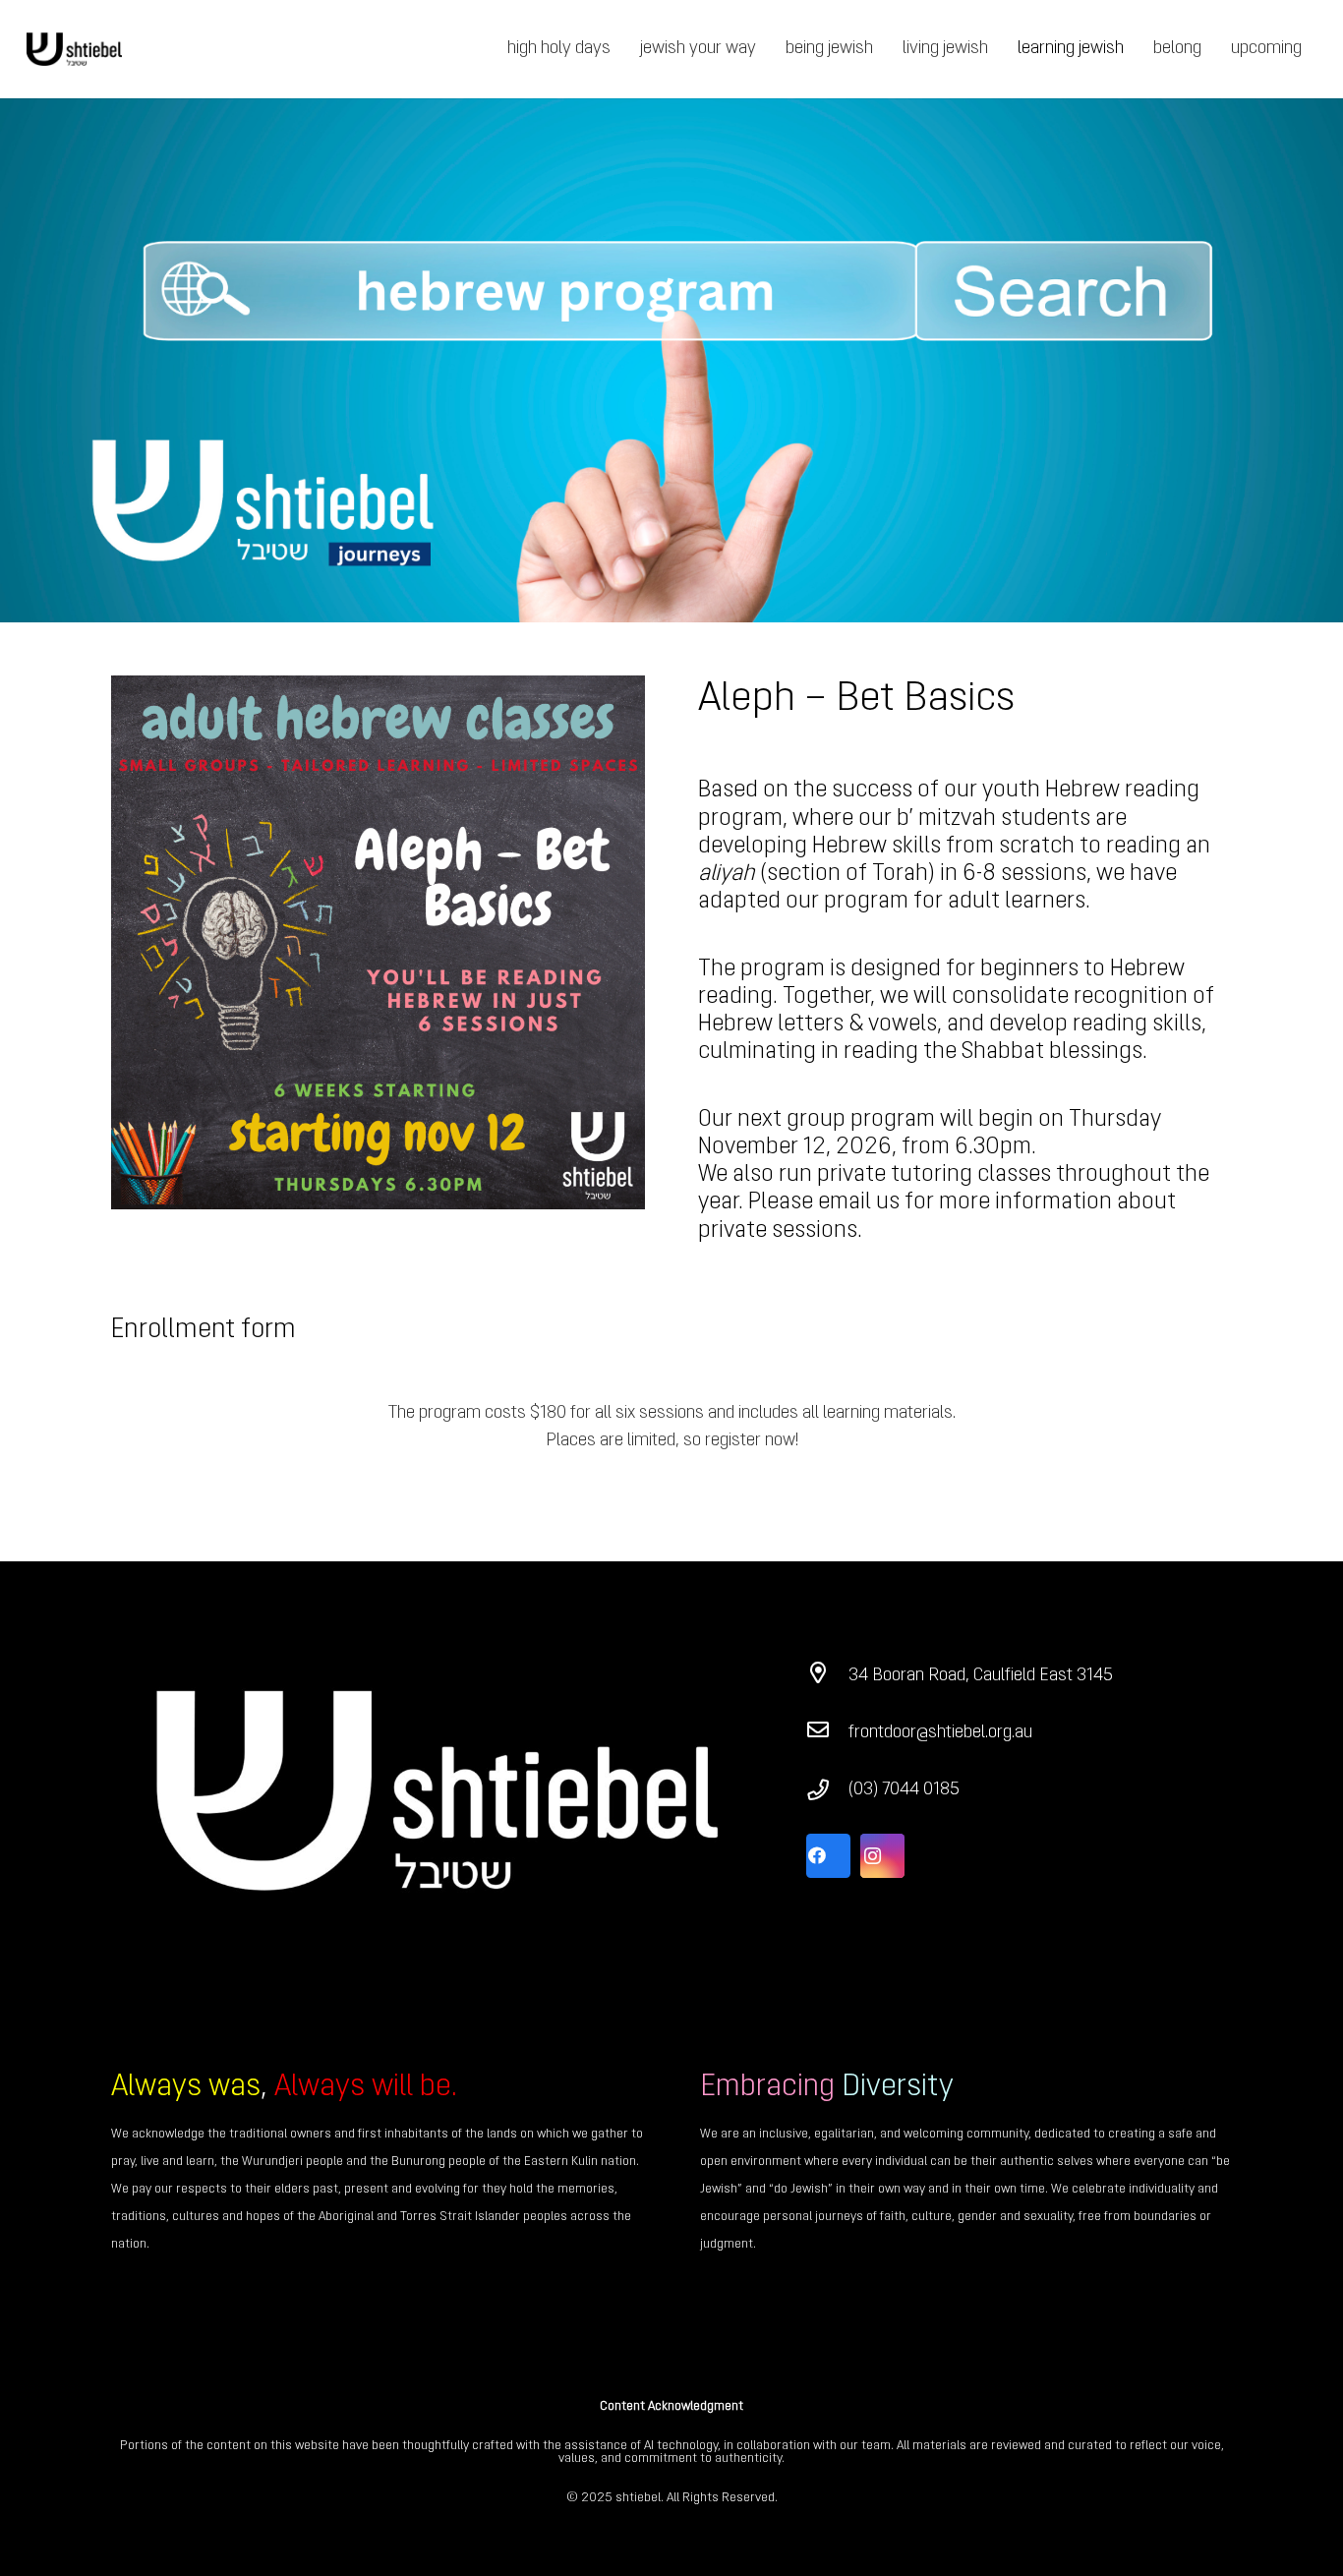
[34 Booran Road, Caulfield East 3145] (827, 1676)
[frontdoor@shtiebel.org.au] (827, 1733)
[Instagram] (882, 1856)
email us (859, 1202)
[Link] (74, 50)
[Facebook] (828, 1856)
